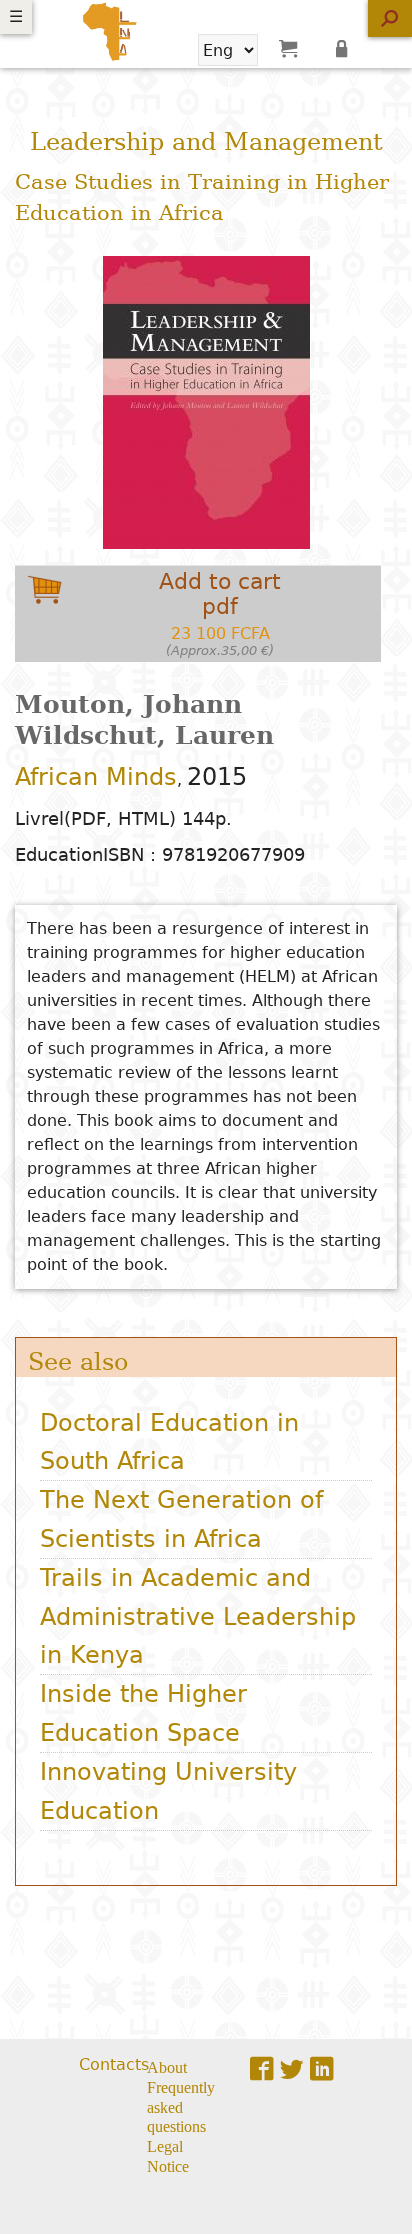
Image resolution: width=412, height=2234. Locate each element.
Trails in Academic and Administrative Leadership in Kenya (198, 1616)
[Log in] (345, 48)
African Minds (96, 777)
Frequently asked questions (181, 2106)
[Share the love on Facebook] (262, 2068)
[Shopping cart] (288, 48)
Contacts (114, 2064)
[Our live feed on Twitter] (292, 2068)
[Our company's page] (322, 2068)
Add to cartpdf (220, 613)
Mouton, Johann (128, 704)
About (167, 2066)
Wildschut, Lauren (144, 735)
